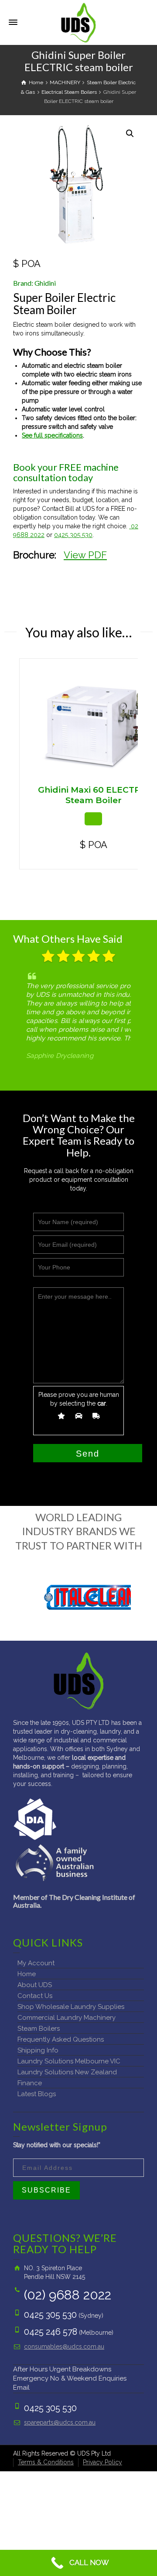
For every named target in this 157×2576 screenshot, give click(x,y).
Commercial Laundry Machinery (67, 2018)
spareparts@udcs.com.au (60, 2422)
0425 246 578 (51, 2332)
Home (27, 1974)
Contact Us (35, 1996)
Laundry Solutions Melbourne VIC (69, 2061)
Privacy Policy (102, 2462)
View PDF (85, 555)
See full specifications (52, 435)
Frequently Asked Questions (61, 2039)
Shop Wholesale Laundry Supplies (71, 2007)
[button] (130, 133)
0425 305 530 (73, 535)
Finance (30, 2083)
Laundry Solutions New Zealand (67, 2072)
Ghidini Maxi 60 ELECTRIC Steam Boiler (94, 795)
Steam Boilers (39, 2029)
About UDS (35, 1985)
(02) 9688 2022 (68, 2295)
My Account (36, 1963)
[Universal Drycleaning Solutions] (78, 22)
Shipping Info (38, 2050)
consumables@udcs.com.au (64, 2347)
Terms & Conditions (46, 2462)
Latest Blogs (37, 2094)
